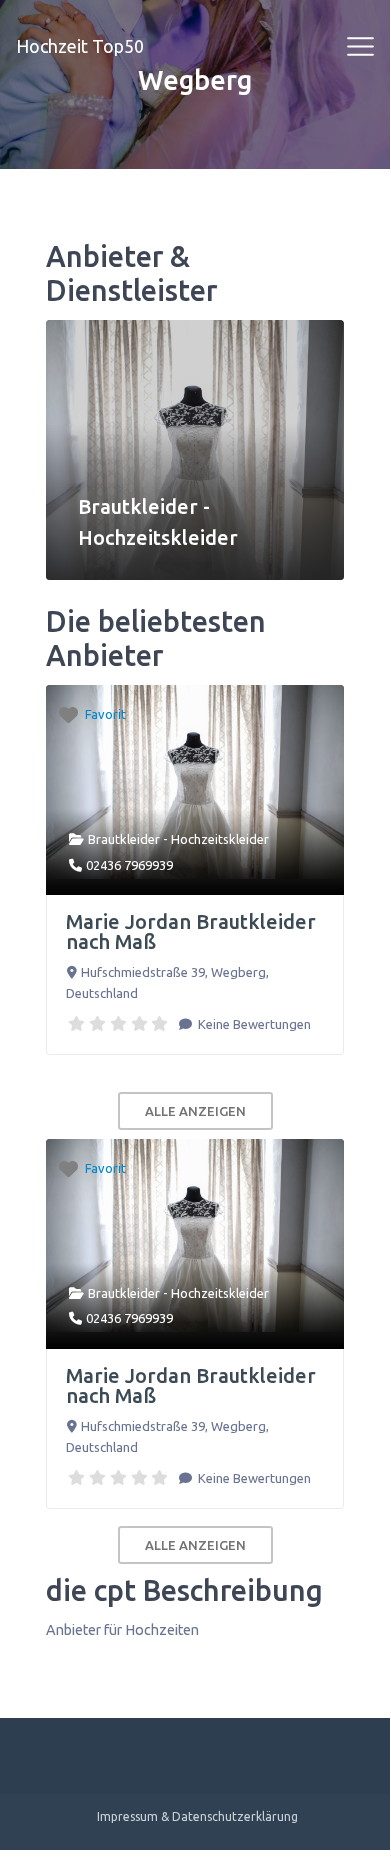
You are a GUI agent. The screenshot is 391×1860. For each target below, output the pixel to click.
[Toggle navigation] (361, 47)
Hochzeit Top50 (80, 46)
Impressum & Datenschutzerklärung (197, 1816)
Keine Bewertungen (253, 1024)
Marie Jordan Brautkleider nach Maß (191, 931)
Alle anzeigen (195, 1111)
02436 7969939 (129, 865)
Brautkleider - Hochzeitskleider (178, 839)
